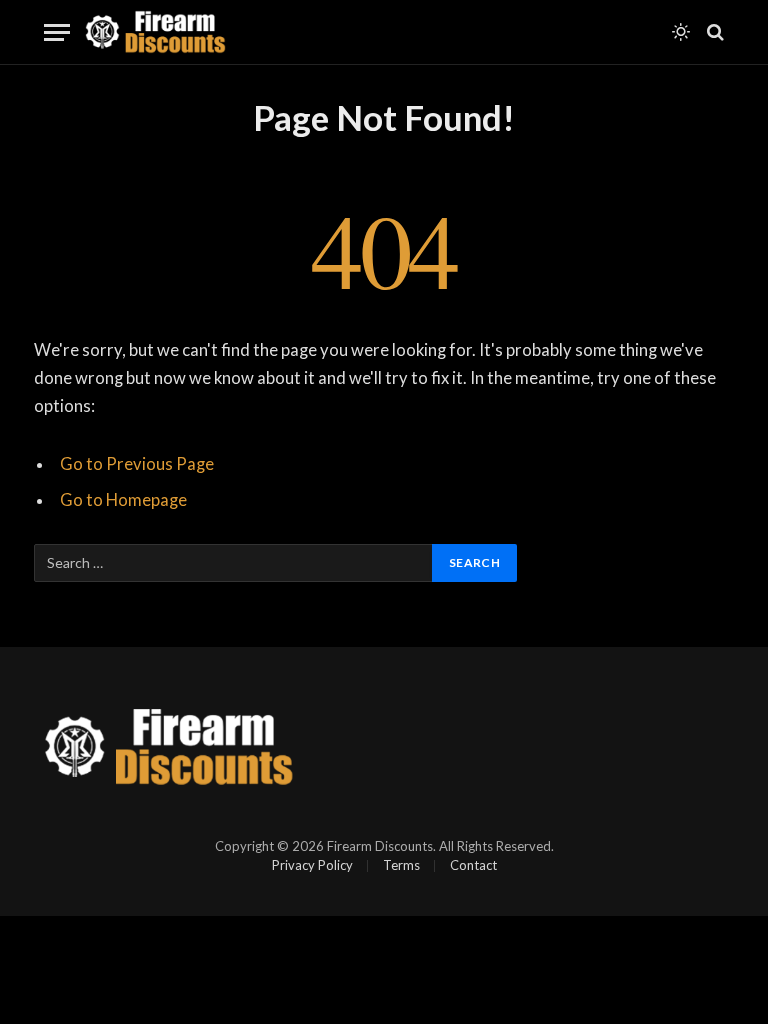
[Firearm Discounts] (155, 32)
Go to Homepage (123, 500)
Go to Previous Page (137, 464)
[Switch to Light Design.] (681, 32)
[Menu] (57, 32)
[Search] (713, 32)
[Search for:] (234, 563)
